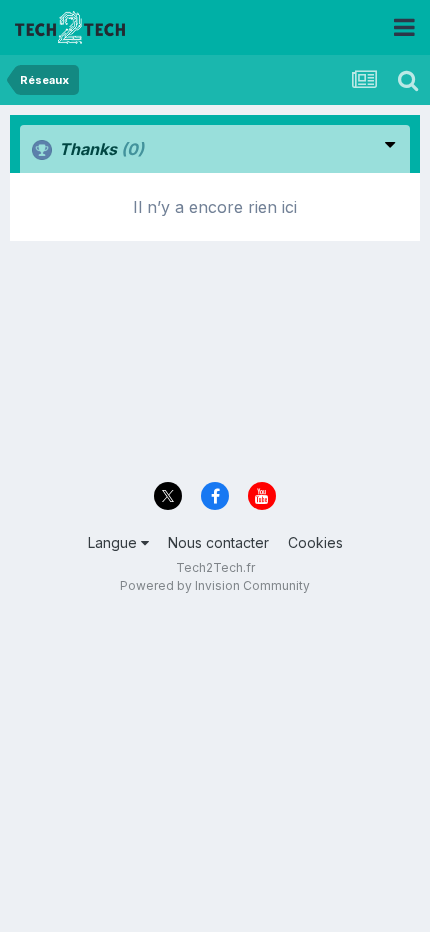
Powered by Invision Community (215, 585)
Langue (114, 542)
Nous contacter (218, 542)
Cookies (315, 542)
